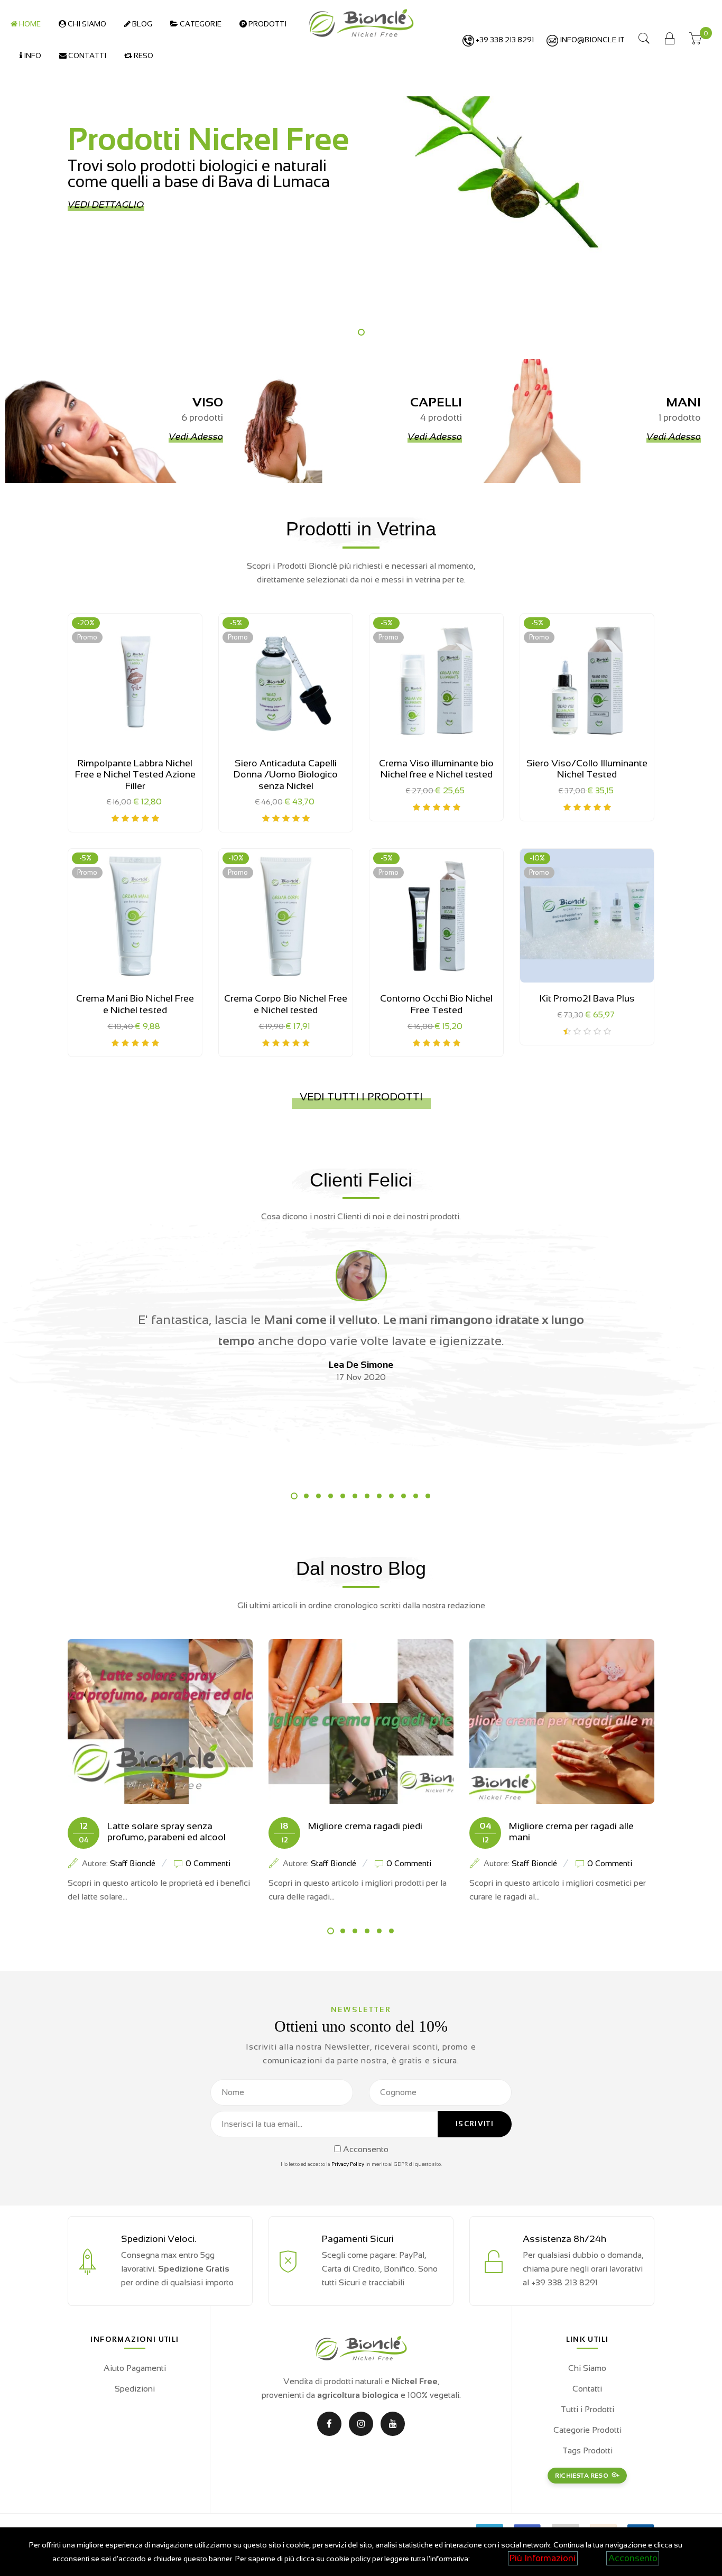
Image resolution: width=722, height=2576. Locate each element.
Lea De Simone (361, 1365)
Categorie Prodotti (587, 2430)
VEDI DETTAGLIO (106, 205)
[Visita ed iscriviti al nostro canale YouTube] (393, 2424)
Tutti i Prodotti (587, 2409)
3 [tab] (318, 1496)
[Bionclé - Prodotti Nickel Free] (361, 22)
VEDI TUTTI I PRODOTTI (361, 1097)
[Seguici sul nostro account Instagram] (361, 2424)
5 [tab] (343, 1496)
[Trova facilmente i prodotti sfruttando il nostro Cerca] (644, 40)
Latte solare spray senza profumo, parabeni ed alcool (166, 1832)
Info (32, 55)
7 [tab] (367, 1496)
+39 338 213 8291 (504, 40)
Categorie (200, 24)
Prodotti (267, 24)
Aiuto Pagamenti (135, 2368)
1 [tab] (361, 332)
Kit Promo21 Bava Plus (587, 998)
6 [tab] (355, 1496)
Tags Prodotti (587, 2450)
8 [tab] (379, 1496)
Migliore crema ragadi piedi (365, 1826)
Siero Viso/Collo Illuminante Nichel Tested (587, 769)
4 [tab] (331, 1496)
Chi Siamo (86, 24)
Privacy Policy (348, 2164)
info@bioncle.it (591, 40)
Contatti (86, 55)
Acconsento (633, 2558)
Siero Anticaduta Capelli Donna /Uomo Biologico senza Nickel (286, 775)
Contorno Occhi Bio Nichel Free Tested (436, 1004)
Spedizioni (135, 2389)
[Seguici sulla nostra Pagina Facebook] (329, 2424)
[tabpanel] (361, 177)
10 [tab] (404, 1496)
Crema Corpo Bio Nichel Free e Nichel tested (286, 1004)
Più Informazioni (543, 2558)
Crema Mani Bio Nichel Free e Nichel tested (135, 1004)
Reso (143, 55)
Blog (141, 24)
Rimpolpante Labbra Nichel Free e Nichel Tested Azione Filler (135, 775)
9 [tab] (391, 1496)
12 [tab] (428, 1496)
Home (29, 24)
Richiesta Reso (582, 2476)
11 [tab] (416, 1496)
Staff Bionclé (133, 1863)
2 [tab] (306, 1496)
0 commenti (208, 1863)
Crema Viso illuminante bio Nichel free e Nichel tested (436, 769)
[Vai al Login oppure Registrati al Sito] (670, 40)
